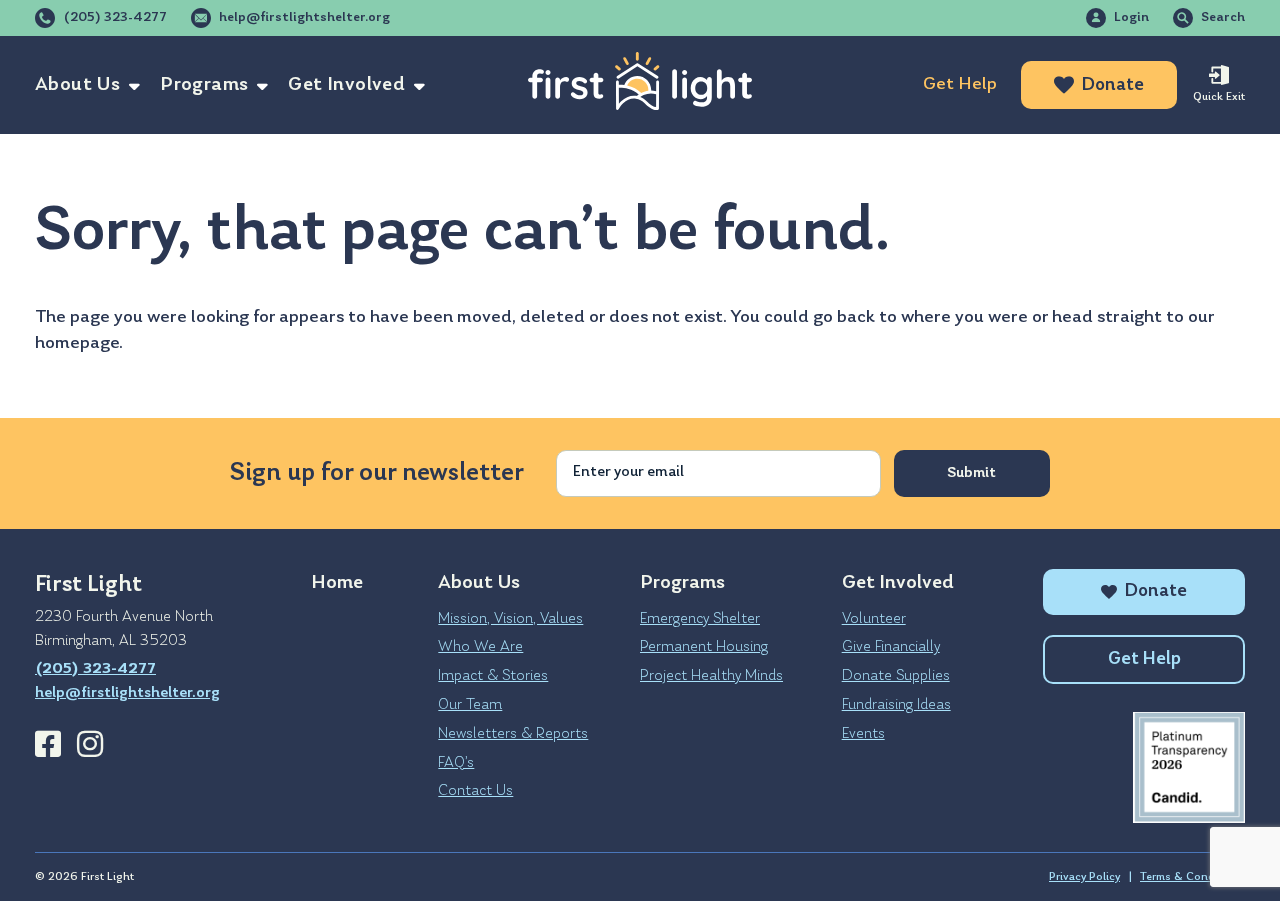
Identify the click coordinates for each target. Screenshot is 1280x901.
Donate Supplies (896, 676)
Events (863, 734)
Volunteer (874, 619)
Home (337, 583)
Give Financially (891, 647)
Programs (204, 85)
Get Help (960, 84)
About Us (77, 85)
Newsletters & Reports (513, 734)
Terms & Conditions (1192, 877)
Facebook (48, 744)
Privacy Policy (1084, 877)
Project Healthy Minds (711, 676)
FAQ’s (456, 763)
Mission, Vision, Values (510, 619)
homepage (77, 343)
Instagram (90, 744)
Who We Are (480, 647)
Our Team (470, 705)
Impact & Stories (493, 676)
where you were (964, 317)
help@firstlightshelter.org (304, 18)
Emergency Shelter (700, 619)
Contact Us (475, 791)
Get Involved (346, 85)
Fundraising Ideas (896, 705)
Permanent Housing (704, 647)
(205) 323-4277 (115, 18)
